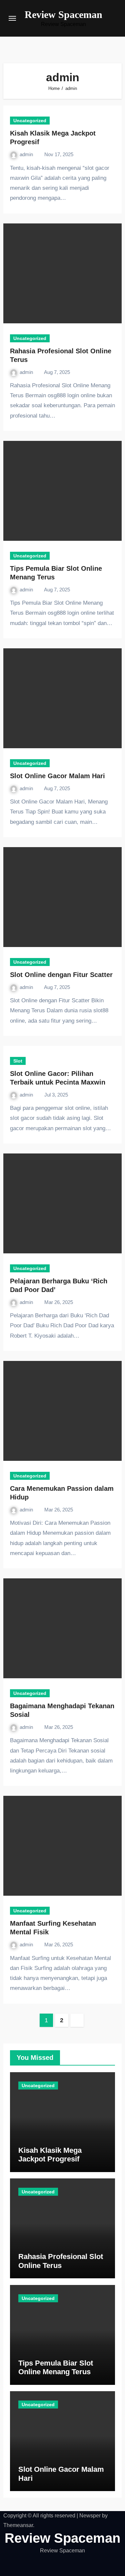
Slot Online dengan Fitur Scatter (61, 975)
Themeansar (18, 2525)
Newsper (90, 2516)
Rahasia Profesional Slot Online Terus (61, 2261)
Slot (18, 1061)
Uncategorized (30, 121)
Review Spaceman (63, 14)
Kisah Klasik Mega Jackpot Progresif (50, 2155)
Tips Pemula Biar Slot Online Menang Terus (56, 2367)
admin (27, 154)
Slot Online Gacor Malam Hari (57, 776)
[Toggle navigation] (12, 18)
